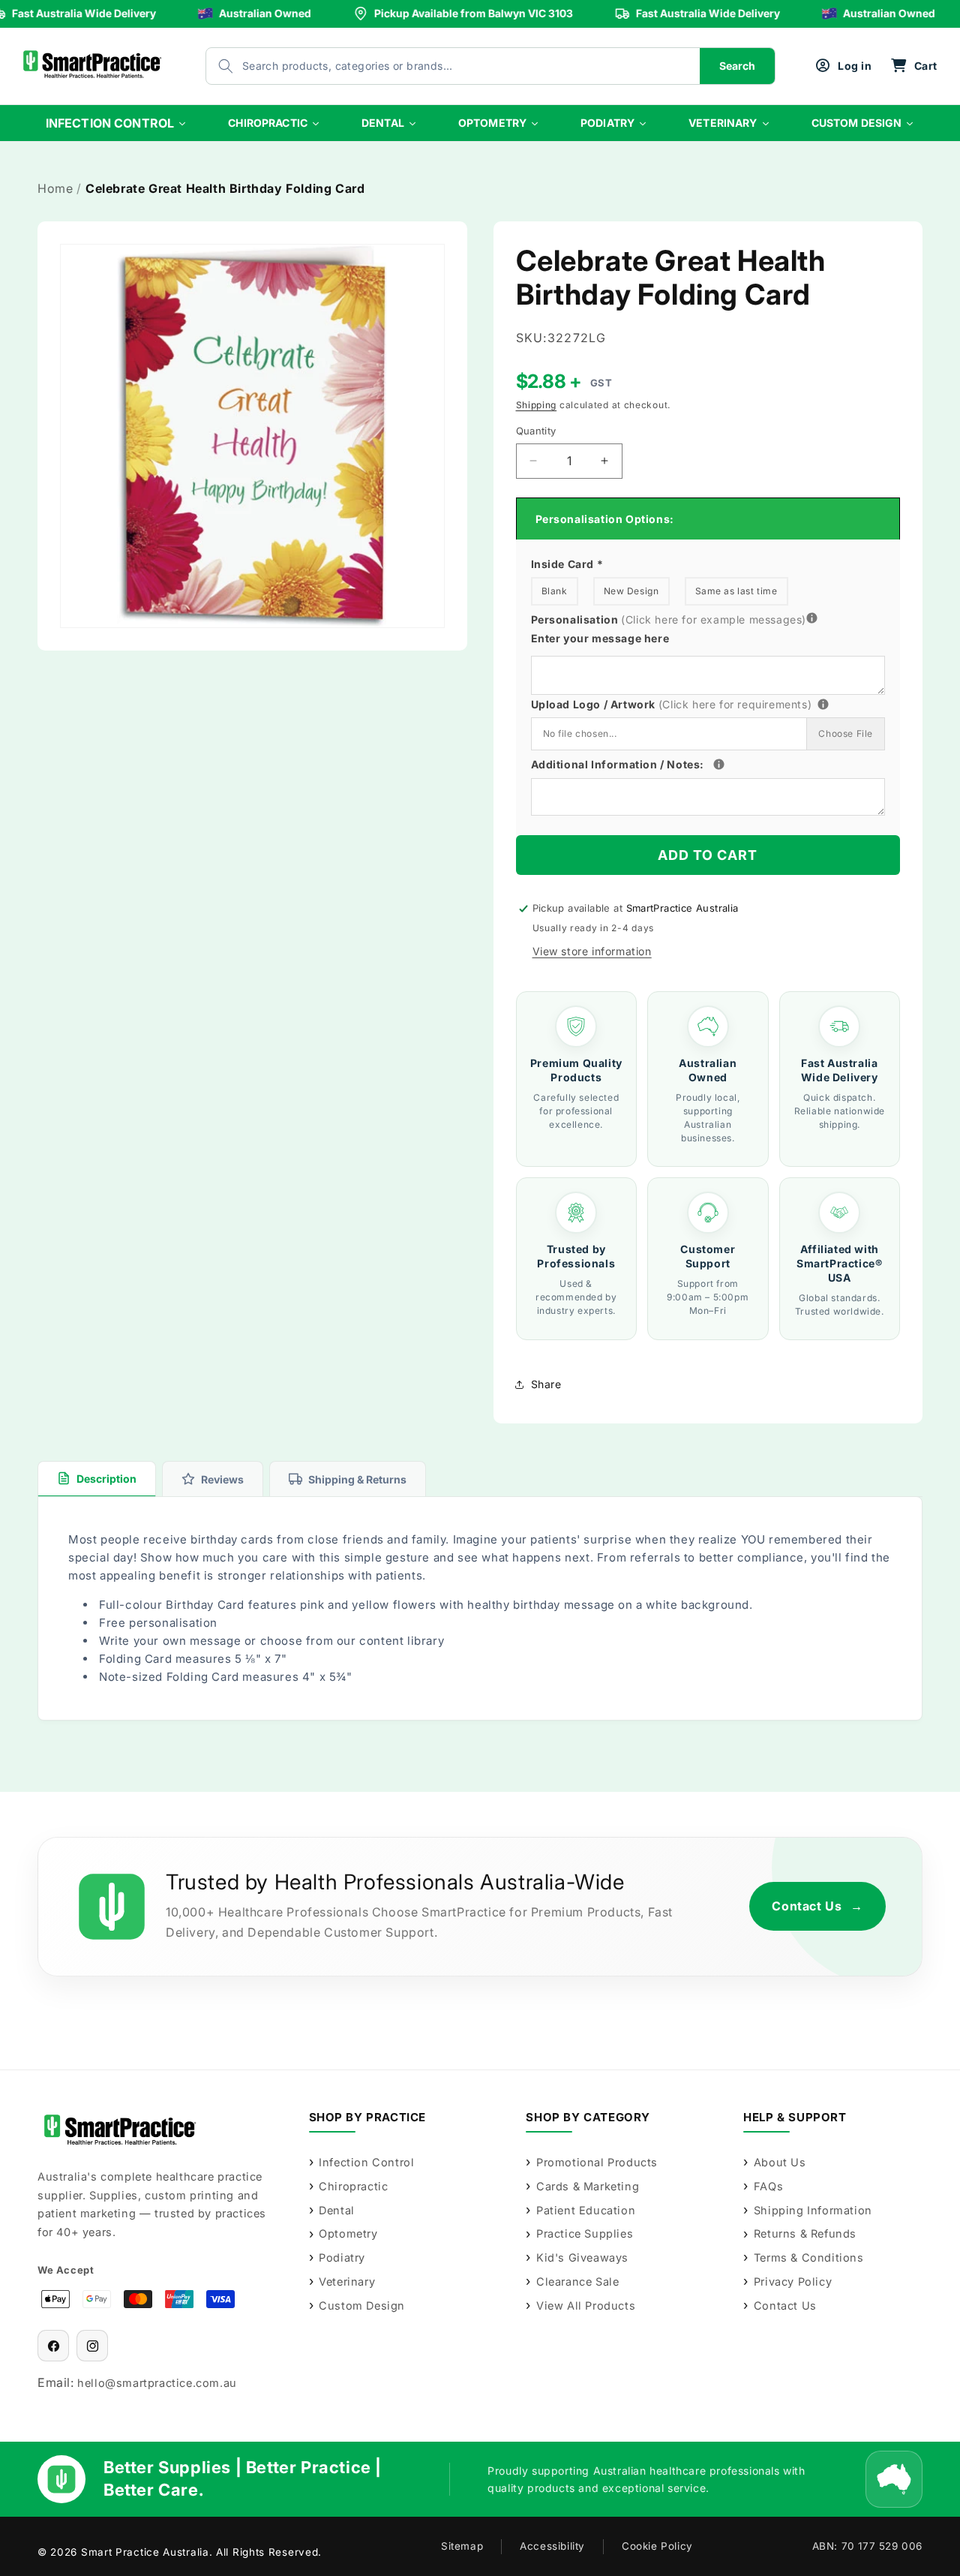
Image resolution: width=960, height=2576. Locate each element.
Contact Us (817, 1906)
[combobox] (438, 66)
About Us (780, 2162)
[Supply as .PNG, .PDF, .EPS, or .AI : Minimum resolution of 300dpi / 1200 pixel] (823, 704)
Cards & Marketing (588, 2186)
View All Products (586, 2305)
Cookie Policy (657, 2546)
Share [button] (546, 1384)
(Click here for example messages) (714, 619)
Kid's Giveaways (582, 2257)
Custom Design (362, 2305)
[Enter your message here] (812, 619)
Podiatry (342, 2257)
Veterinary (347, 2281)
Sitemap (462, 2546)
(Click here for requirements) (735, 704)
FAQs (768, 2186)
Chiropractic (353, 2186)
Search (737, 66)
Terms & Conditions (808, 2257)
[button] (914, 66)
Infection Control (366, 2162)
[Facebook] (53, 2346)
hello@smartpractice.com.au (157, 2383)
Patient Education (586, 2210)
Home (55, 188)
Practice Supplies (585, 2233)
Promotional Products (597, 2162)
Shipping (537, 405)
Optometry (348, 2233)
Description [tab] (106, 1479)
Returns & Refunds (805, 2233)
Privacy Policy (793, 2281)
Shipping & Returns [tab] (357, 1479)
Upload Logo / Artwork (698, 703)
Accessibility (552, 2546)
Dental (337, 2210)
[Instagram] (92, 2346)
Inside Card (567, 564)
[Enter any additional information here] (719, 764)
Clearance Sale (577, 2281)
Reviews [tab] (222, 1479)
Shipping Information (813, 2210)
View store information (592, 951)
